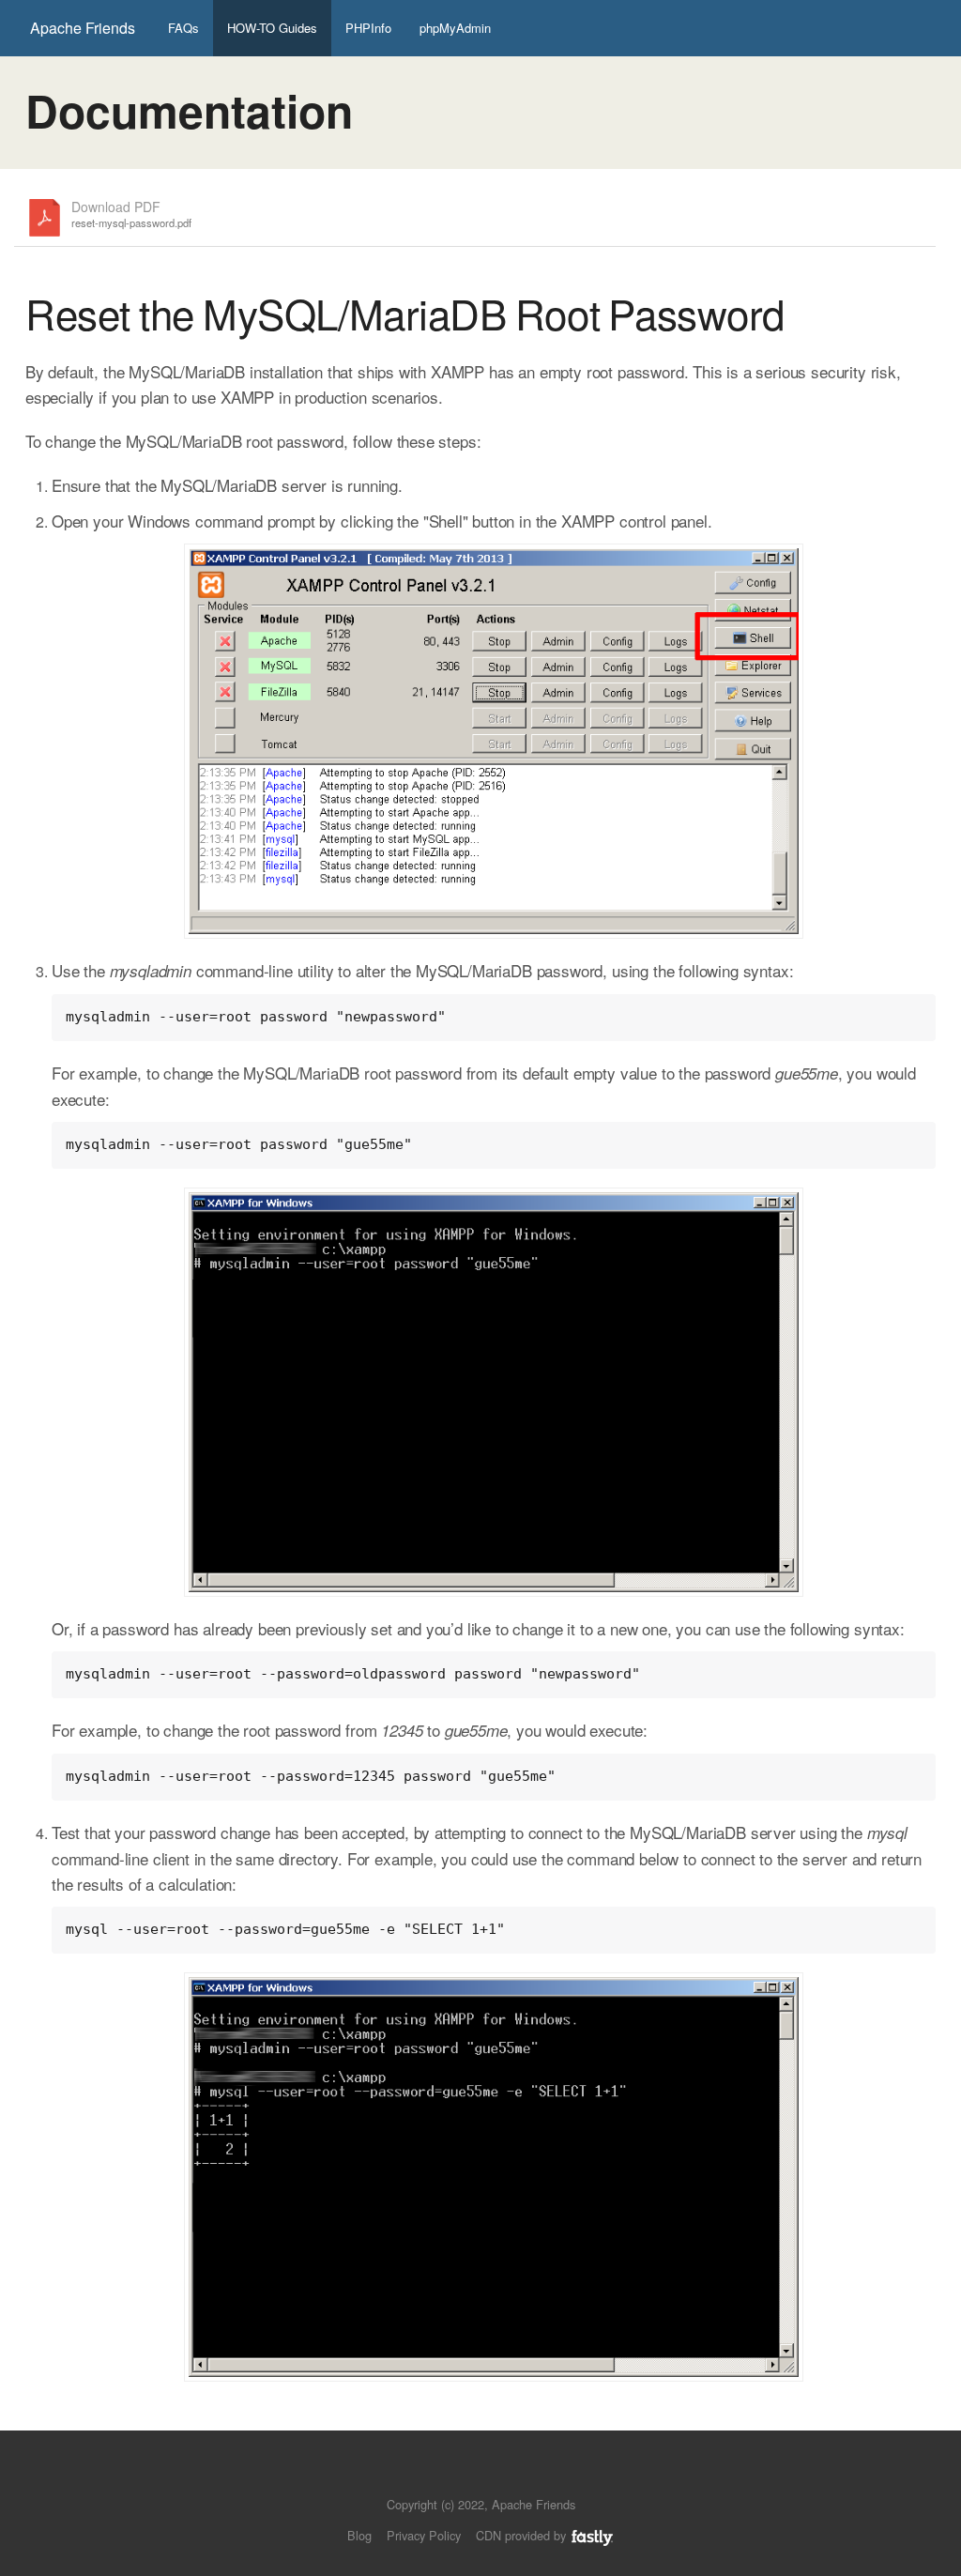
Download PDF (131, 215)
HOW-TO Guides (272, 28)
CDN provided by (523, 2535)
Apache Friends (83, 28)
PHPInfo (368, 28)
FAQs (183, 28)
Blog (359, 2535)
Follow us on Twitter (462, 2476)
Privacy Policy (424, 2535)
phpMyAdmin (455, 28)
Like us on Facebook (494, 2476)
